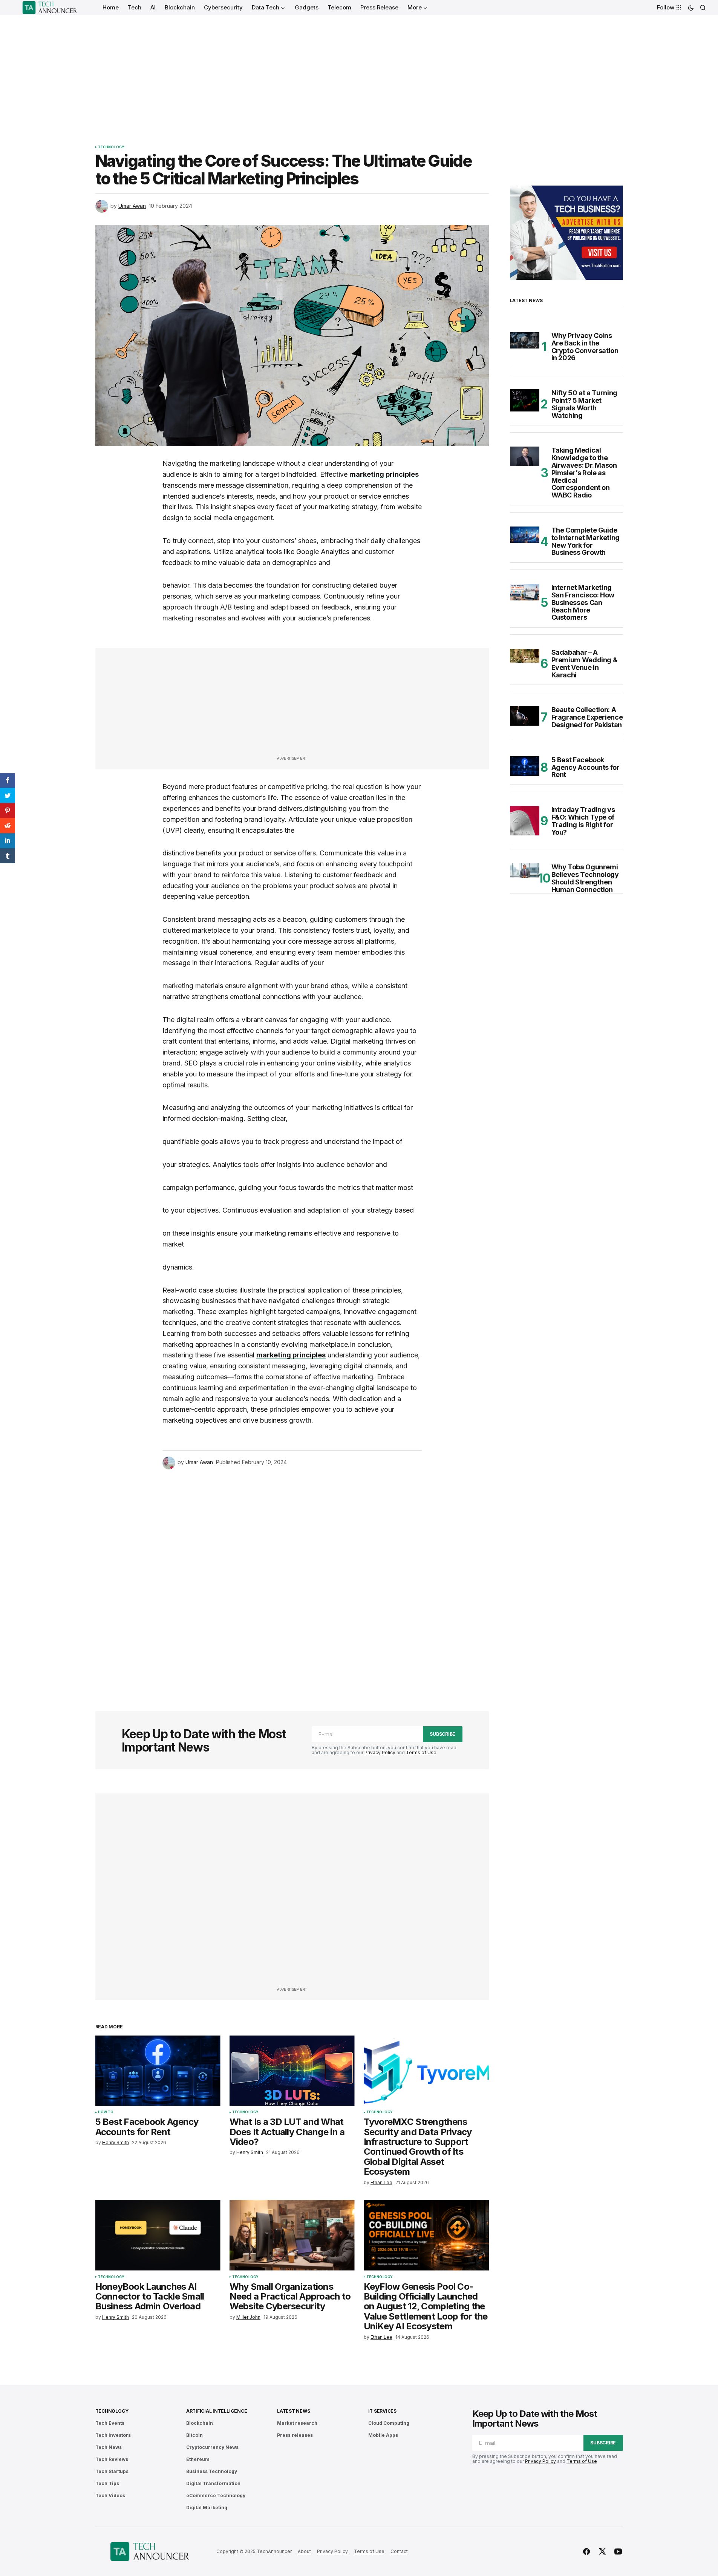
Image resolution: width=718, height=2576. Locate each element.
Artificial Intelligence (217, 2411)
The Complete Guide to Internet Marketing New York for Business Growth (586, 541)
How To (106, 2112)
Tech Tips (107, 2483)
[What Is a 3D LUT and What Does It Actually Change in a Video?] (292, 2071)
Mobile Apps (383, 2435)
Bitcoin (194, 2435)
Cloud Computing (389, 2423)
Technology (111, 147)
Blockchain (200, 2423)
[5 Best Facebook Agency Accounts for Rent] (158, 2071)
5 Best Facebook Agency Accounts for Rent (586, 767)
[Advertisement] (359, 72)
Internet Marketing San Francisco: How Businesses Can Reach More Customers (583, 603)
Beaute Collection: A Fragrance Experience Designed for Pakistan (587, 717)
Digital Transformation (213, 2483)
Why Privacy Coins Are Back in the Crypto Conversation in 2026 (585, 347)
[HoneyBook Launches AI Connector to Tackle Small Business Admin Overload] (158, 2235)
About (304, 2551)
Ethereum (198, 2459)
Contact (399, 2551)
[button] (691, 8)
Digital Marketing (207, 2508)
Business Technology (212, 2471)
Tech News (109, 2447)
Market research (297, 2423)
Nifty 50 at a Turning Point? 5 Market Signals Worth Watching (584, 404)
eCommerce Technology (216, 2495)
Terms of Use (421, 1752)
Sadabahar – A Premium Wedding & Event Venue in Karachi (585, 664)
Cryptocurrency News (212, 2447)
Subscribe (442, 1734)
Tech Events (110, 2423)
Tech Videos (110, 2495)
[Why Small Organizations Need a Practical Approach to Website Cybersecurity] (292, 2235)
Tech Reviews (112, 2459)
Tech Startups (112, 2471)
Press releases (295, 2435)
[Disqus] (292, 1580)
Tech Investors (113, 2435)
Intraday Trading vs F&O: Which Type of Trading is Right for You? (583, 821)
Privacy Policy (380, 1752)
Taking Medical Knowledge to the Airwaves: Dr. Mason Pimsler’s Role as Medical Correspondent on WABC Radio (584, 473)
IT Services (382, 2411)
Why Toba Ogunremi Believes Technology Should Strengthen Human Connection (585, 878)
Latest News (293, 2411)
